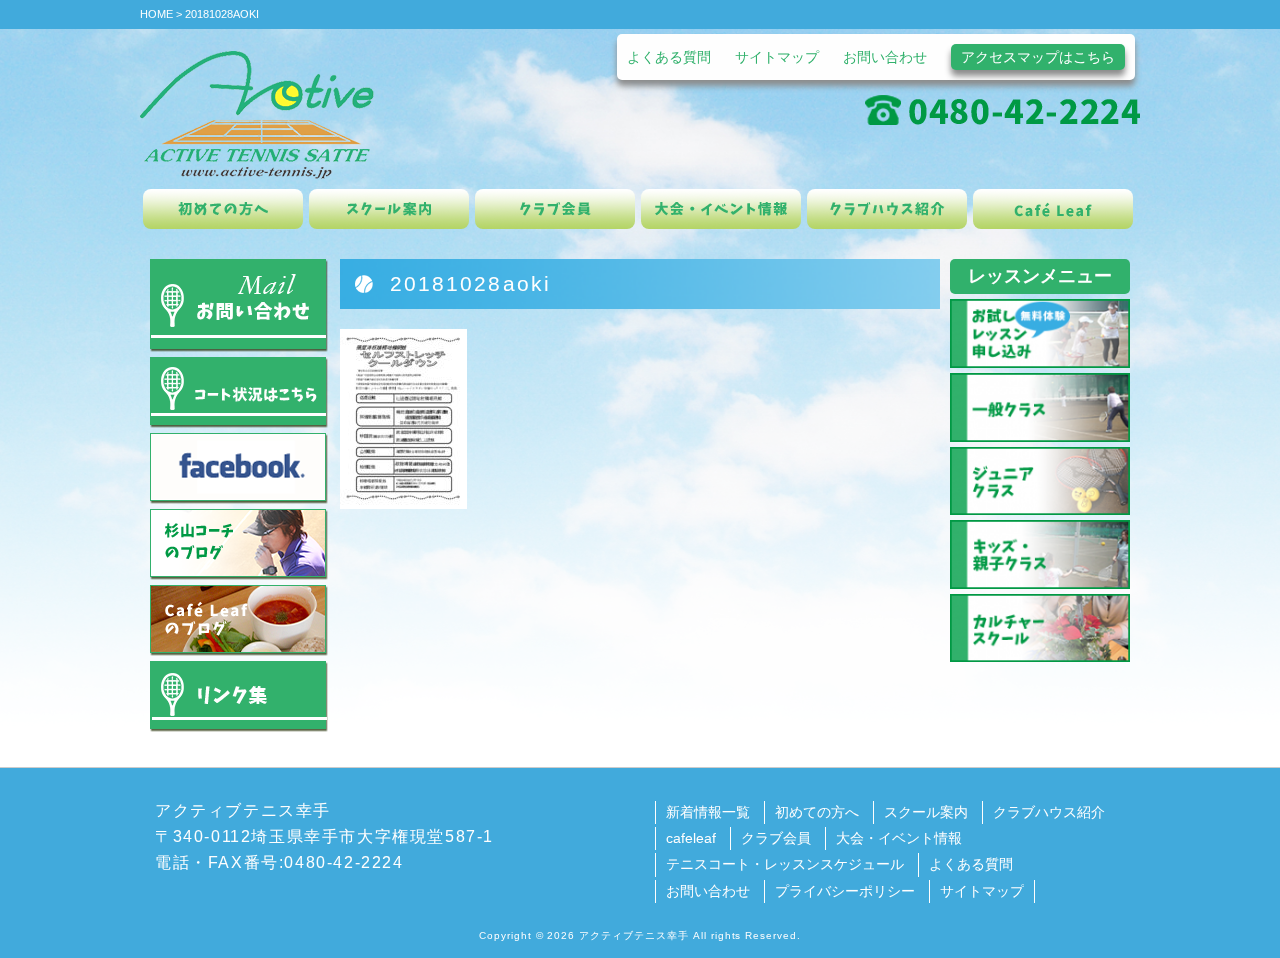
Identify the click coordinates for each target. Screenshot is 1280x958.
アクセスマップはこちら (1038, 57)
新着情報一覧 (708, 812)
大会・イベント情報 (899, 838)
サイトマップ (777, 57)
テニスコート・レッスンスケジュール (785, 864)
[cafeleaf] (1053, 209)
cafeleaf (691, 838)
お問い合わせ (885, 57)
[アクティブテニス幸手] (257, 113)
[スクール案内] (389, 209)
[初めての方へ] (223, 209)
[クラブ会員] (555, 209)
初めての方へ (817, 812)
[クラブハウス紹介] (887, 209)
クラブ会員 (776, 838)
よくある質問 (669, 57)
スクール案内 (926, 812)
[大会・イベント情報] (721, 209)
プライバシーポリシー (845, 891)
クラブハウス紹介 (1049, 812)
